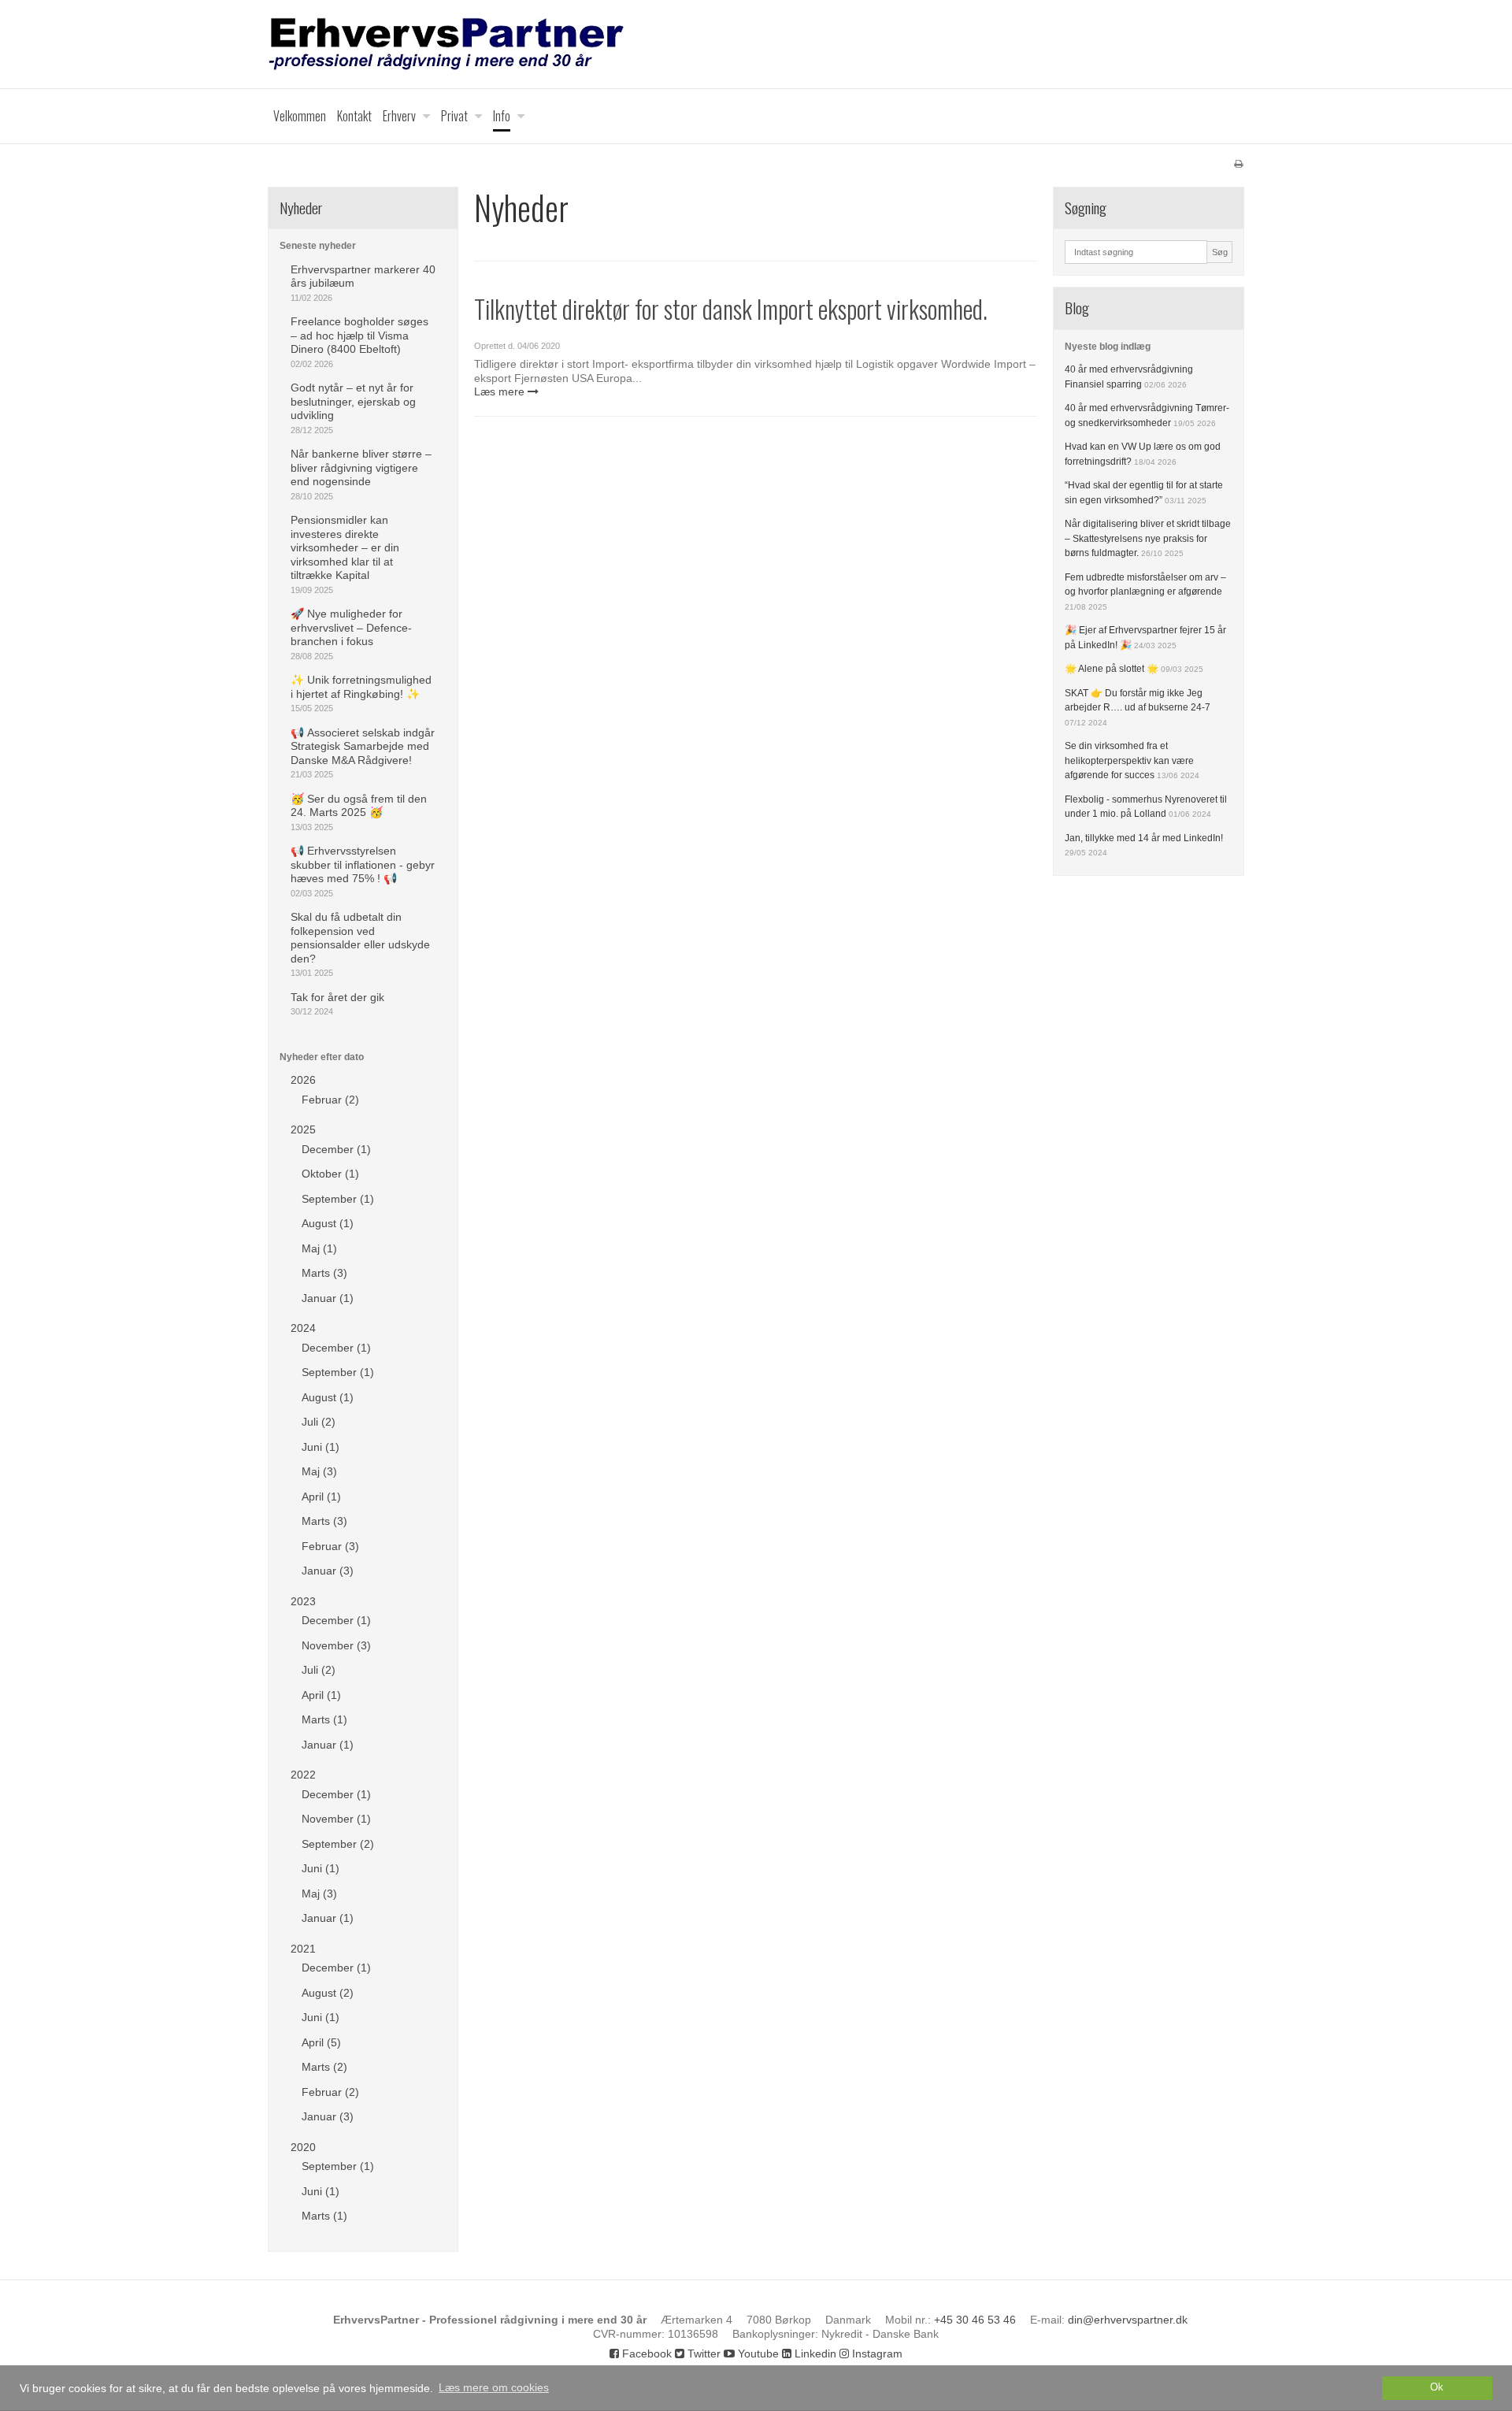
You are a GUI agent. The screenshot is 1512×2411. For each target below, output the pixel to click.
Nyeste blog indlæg (1108, 347)
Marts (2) (324, 2067)
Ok (1437, 2387)
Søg (1220, 252)
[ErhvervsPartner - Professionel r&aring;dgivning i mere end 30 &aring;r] (756, 44)
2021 (303, 1949)
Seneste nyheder (318, 246)
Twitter (702, 2354)
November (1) (336, 1819)
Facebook (645, 2354)
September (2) (338, 1844)
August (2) (328, 1993)
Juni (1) (321, 1447)
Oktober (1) (330, 1174)
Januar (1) (328, 1298)
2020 (303, 2147)
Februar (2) (330, 1100)
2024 (303, 1328)
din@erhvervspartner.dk (1128, 2320)
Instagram (876, 2354)
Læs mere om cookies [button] (494, 2387)
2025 (303, 1129)
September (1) (338, 1199)
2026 (303, 1080)
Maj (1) (319, 1248)
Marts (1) (324, 1719)
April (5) (321, 2042)
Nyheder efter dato (322, 1057)
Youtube (757, 2354)
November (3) (336, 1645)
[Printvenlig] (1238, 164)
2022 (303, 1775)
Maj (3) (319, 1471)
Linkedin (814, 2354)
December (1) (336, 1149)
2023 (303, 1601)
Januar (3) (328, 1571)
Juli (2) (319, 1422)
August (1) (328, 1223)
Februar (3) (330, 1546)
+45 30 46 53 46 (975, 2320)
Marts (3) (324, 1273)
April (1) (321, 1497)
